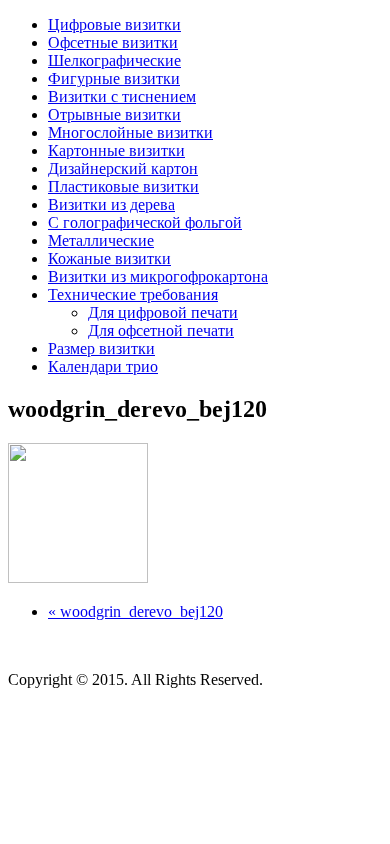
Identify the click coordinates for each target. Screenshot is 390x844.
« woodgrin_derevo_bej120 (135, 611)
